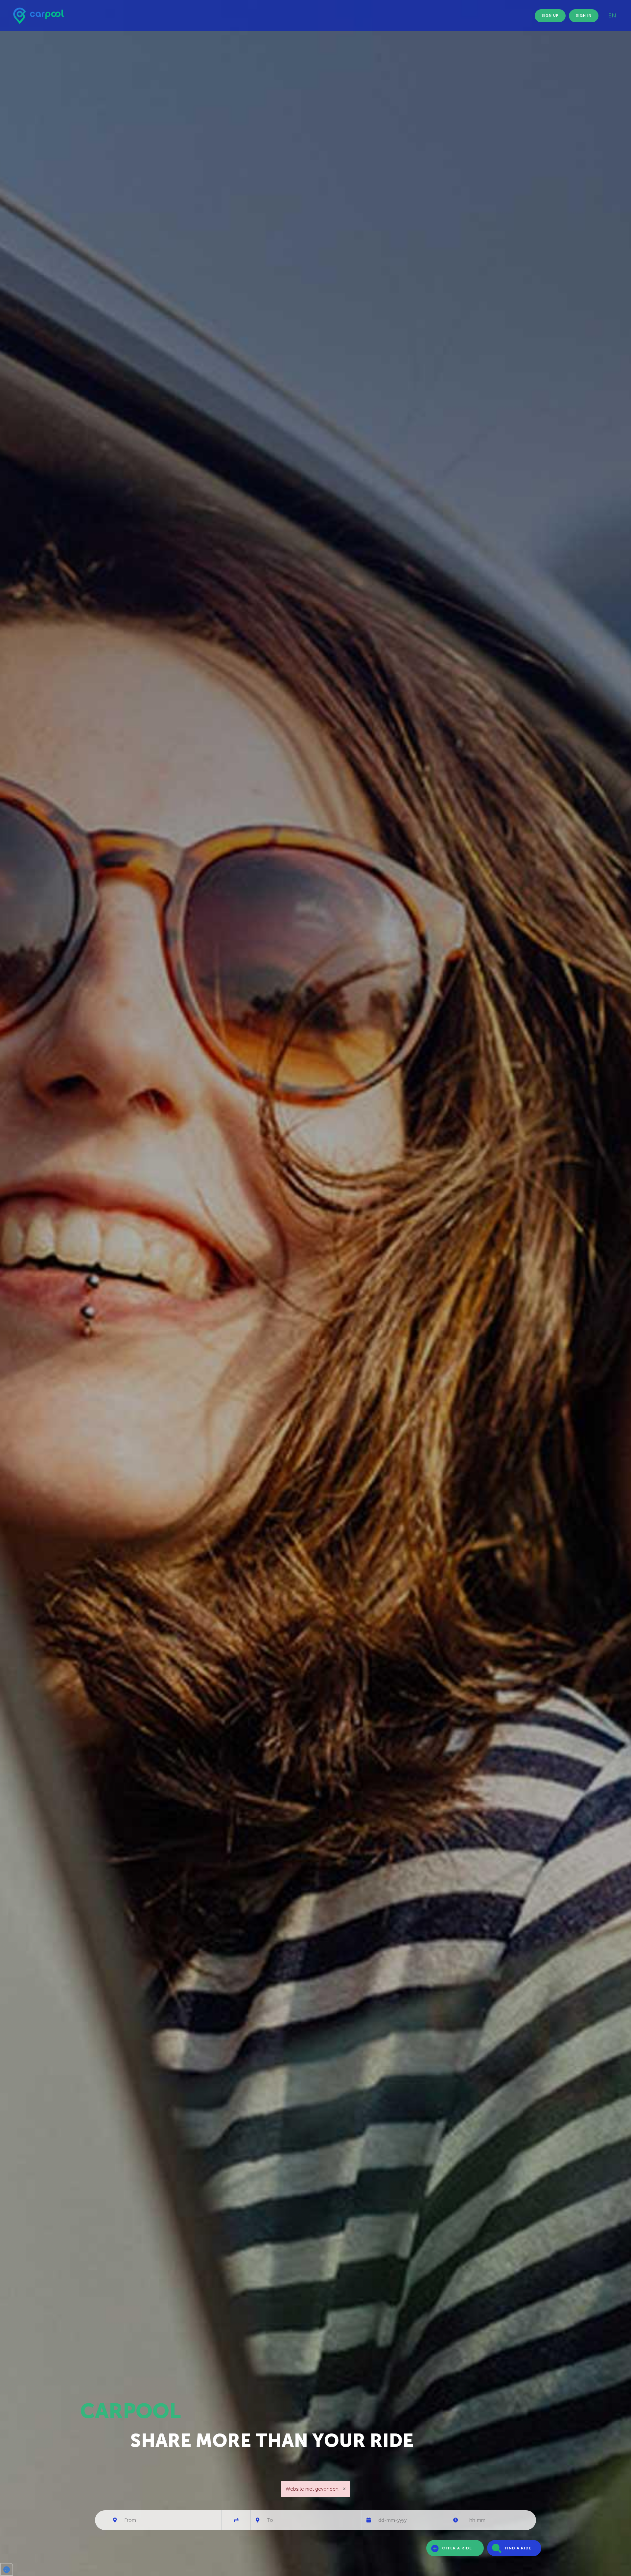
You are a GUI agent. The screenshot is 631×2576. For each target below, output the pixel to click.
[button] (7, 2569)
